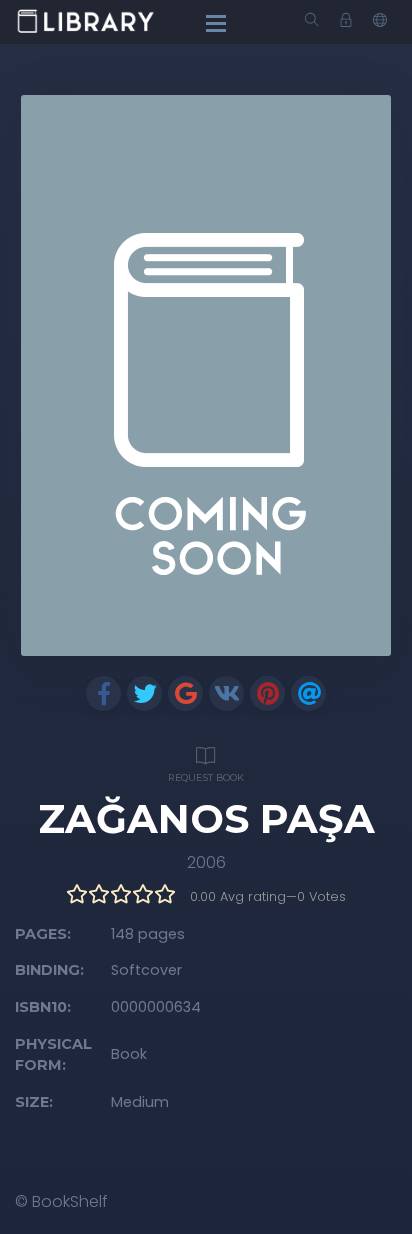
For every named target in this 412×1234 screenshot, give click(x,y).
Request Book (206, 777)
